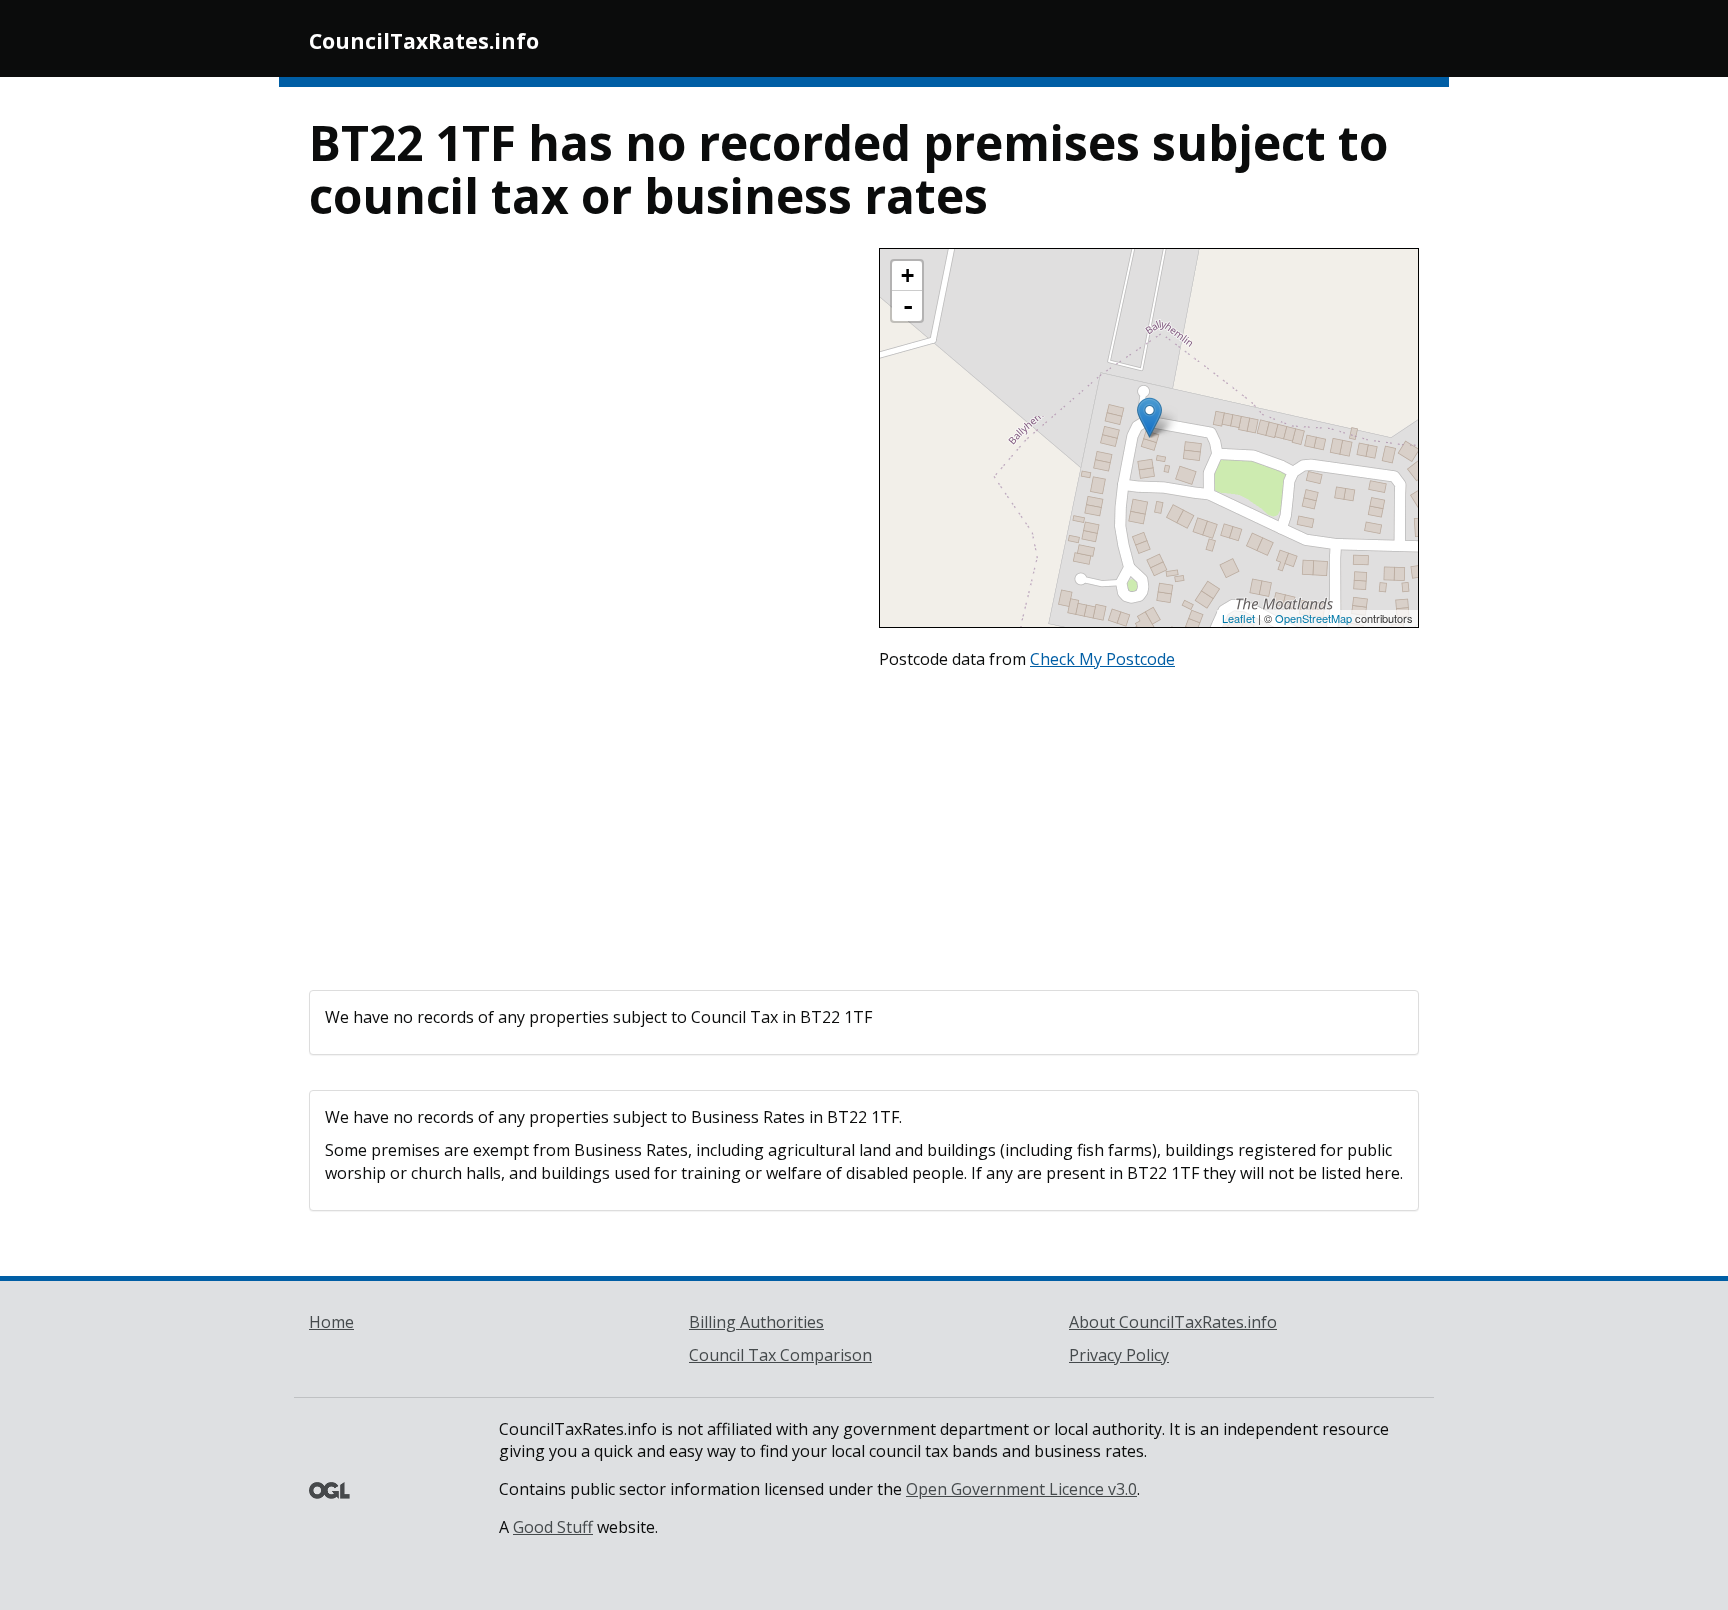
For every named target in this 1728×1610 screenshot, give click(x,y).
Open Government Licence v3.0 (1021, 1489)
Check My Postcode (1102, 659)
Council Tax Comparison (780, 1355)
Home (331, 1322)
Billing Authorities (756, 1322)
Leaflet (1238, 618)
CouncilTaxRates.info (424, 41)
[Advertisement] (864, 825)
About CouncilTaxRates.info (1173, 1322)
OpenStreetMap (1313, 618)
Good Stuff (553, 1527)
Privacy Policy (1119, 1355)
